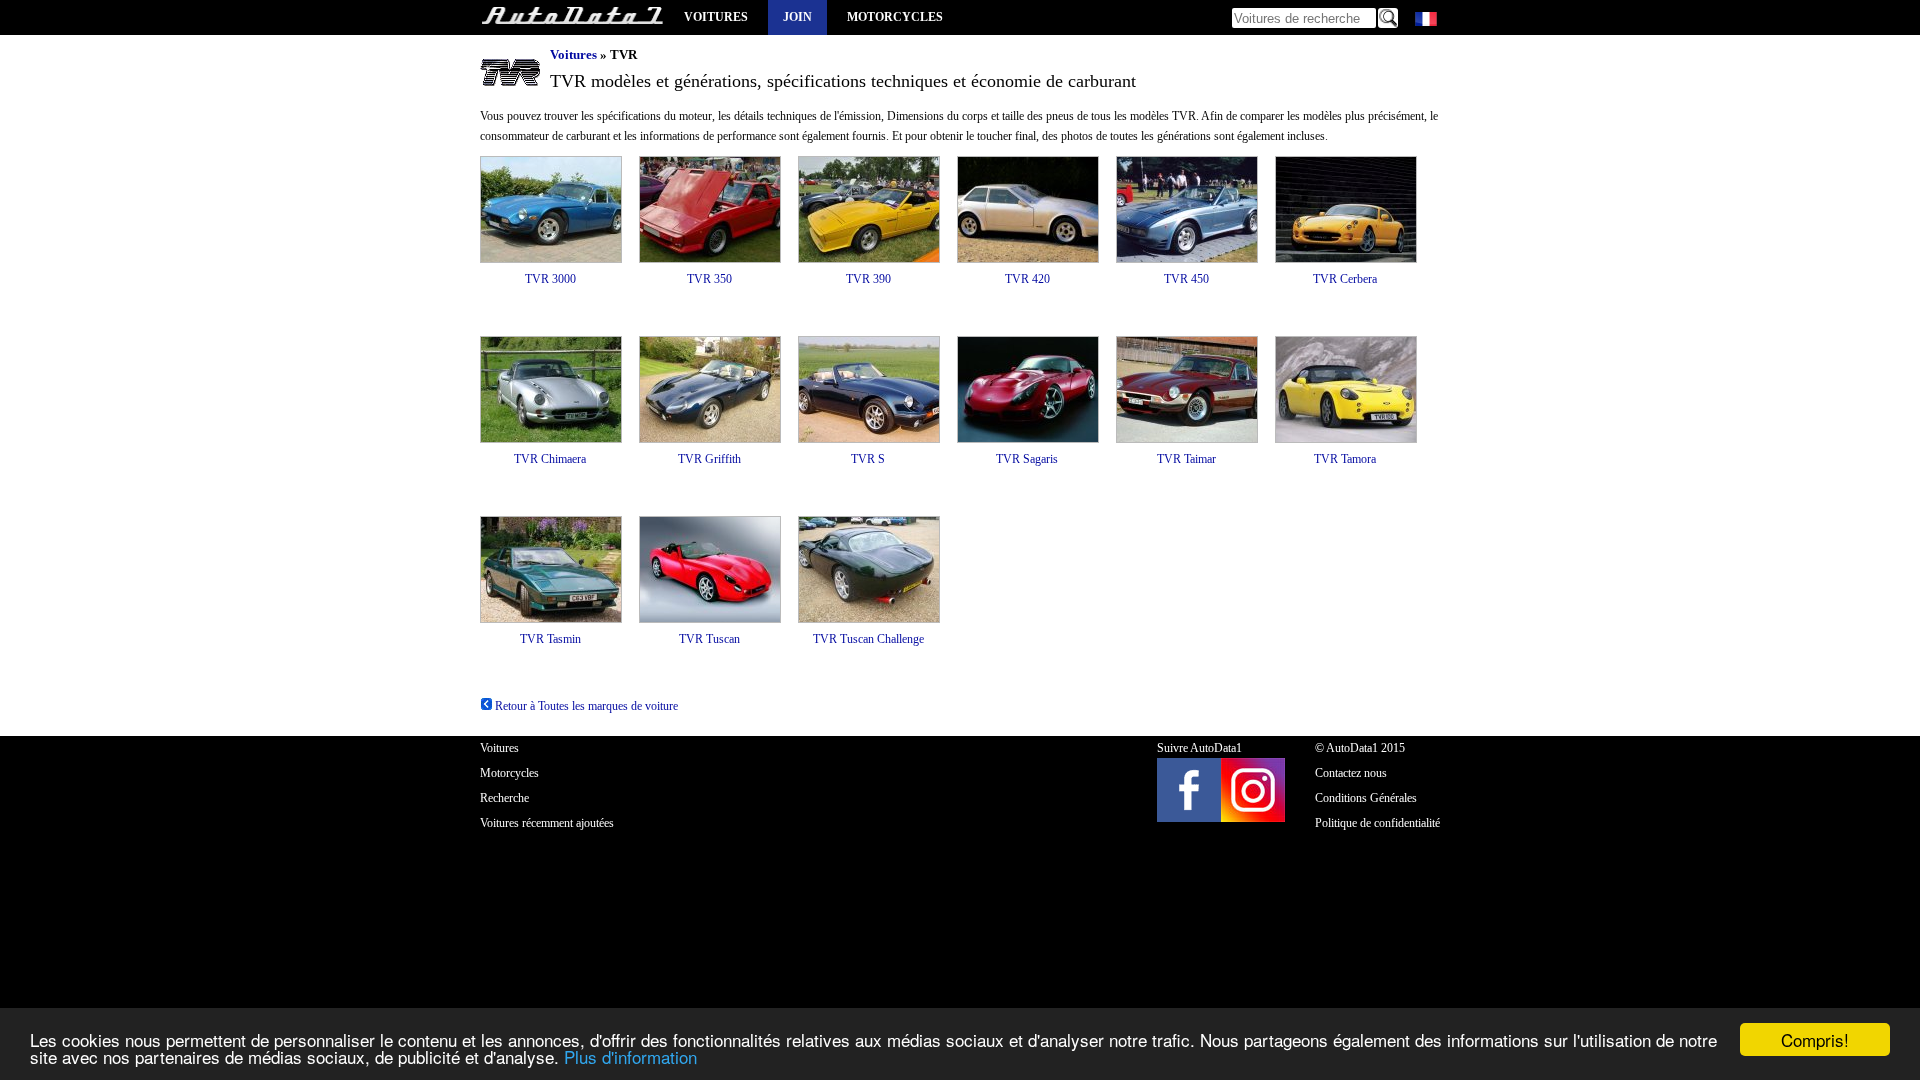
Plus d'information (630, 1056)
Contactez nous (1351, 773)
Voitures (716, 17)
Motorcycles (895, 17)
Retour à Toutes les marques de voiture (585, 706)
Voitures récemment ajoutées (547, 823)
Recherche (504, 798)
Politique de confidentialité (1377, 823)
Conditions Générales (1366, 798)
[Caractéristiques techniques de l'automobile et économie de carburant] (572, 17)
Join (797, 17)
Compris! (1815, 1039)
